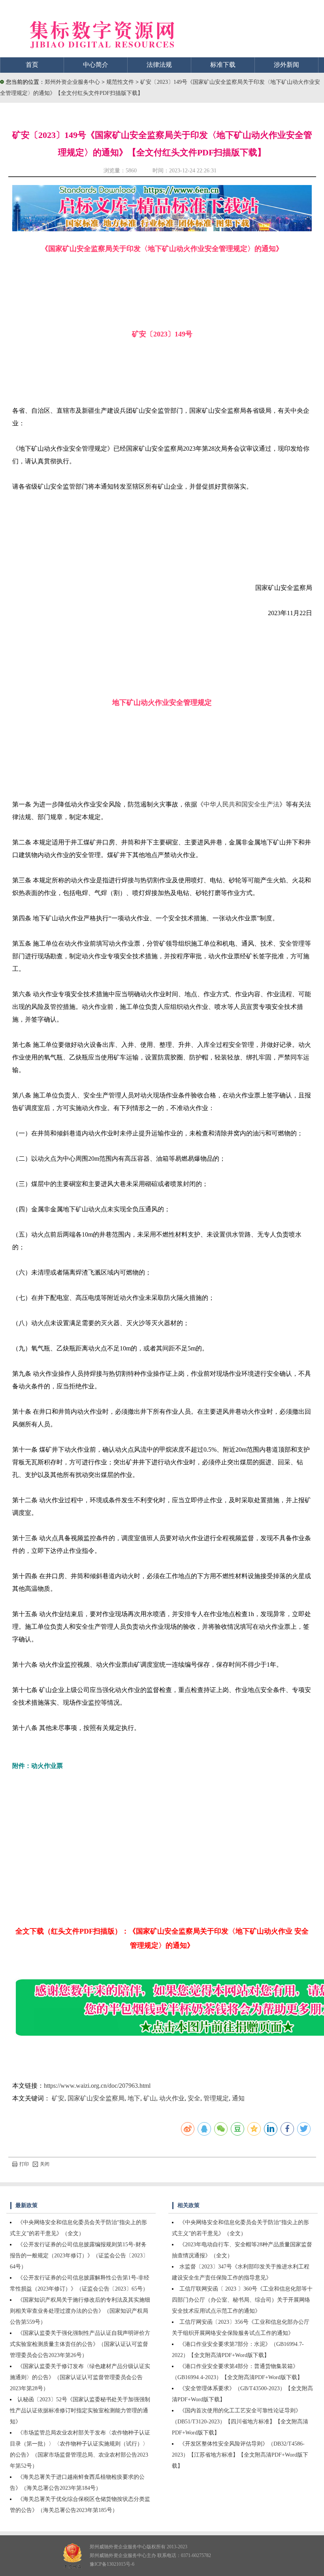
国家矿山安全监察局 (96, 2098)
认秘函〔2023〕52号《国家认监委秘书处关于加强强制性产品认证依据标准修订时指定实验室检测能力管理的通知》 (80, 2411)
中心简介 (96, 65)
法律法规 (159, 65)
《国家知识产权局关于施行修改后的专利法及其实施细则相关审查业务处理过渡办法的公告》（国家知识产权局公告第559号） (80, 2311)
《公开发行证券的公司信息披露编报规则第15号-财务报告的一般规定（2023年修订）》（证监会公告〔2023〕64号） (79, 2256)
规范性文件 (121, 82)
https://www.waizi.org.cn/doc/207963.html (97, 2086)
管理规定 (216, 2098)
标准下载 (223, 65)
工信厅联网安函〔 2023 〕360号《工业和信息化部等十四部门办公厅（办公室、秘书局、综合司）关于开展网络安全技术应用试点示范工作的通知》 (242, 2300)
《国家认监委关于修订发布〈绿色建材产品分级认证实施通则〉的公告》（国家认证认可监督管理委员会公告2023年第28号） (80, 2377)
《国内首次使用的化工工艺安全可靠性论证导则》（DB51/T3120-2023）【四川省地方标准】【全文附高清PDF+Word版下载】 (240, 2422)
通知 (238, 2098)
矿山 (150, 2098)
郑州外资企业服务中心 (72, 82)
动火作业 (172, 2098)
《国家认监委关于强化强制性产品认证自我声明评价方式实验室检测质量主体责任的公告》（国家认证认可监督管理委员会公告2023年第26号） (80, 2344)
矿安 (58, 2098)
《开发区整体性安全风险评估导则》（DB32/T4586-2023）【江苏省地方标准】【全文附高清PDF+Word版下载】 (240, 2455)
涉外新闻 (286, 65)
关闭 (45, 2164)
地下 (134, 2098)
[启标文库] (162, 229)
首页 (32, 65)
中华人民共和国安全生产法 (241, 804)
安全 (194, 2098)
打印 (24, 2164)
